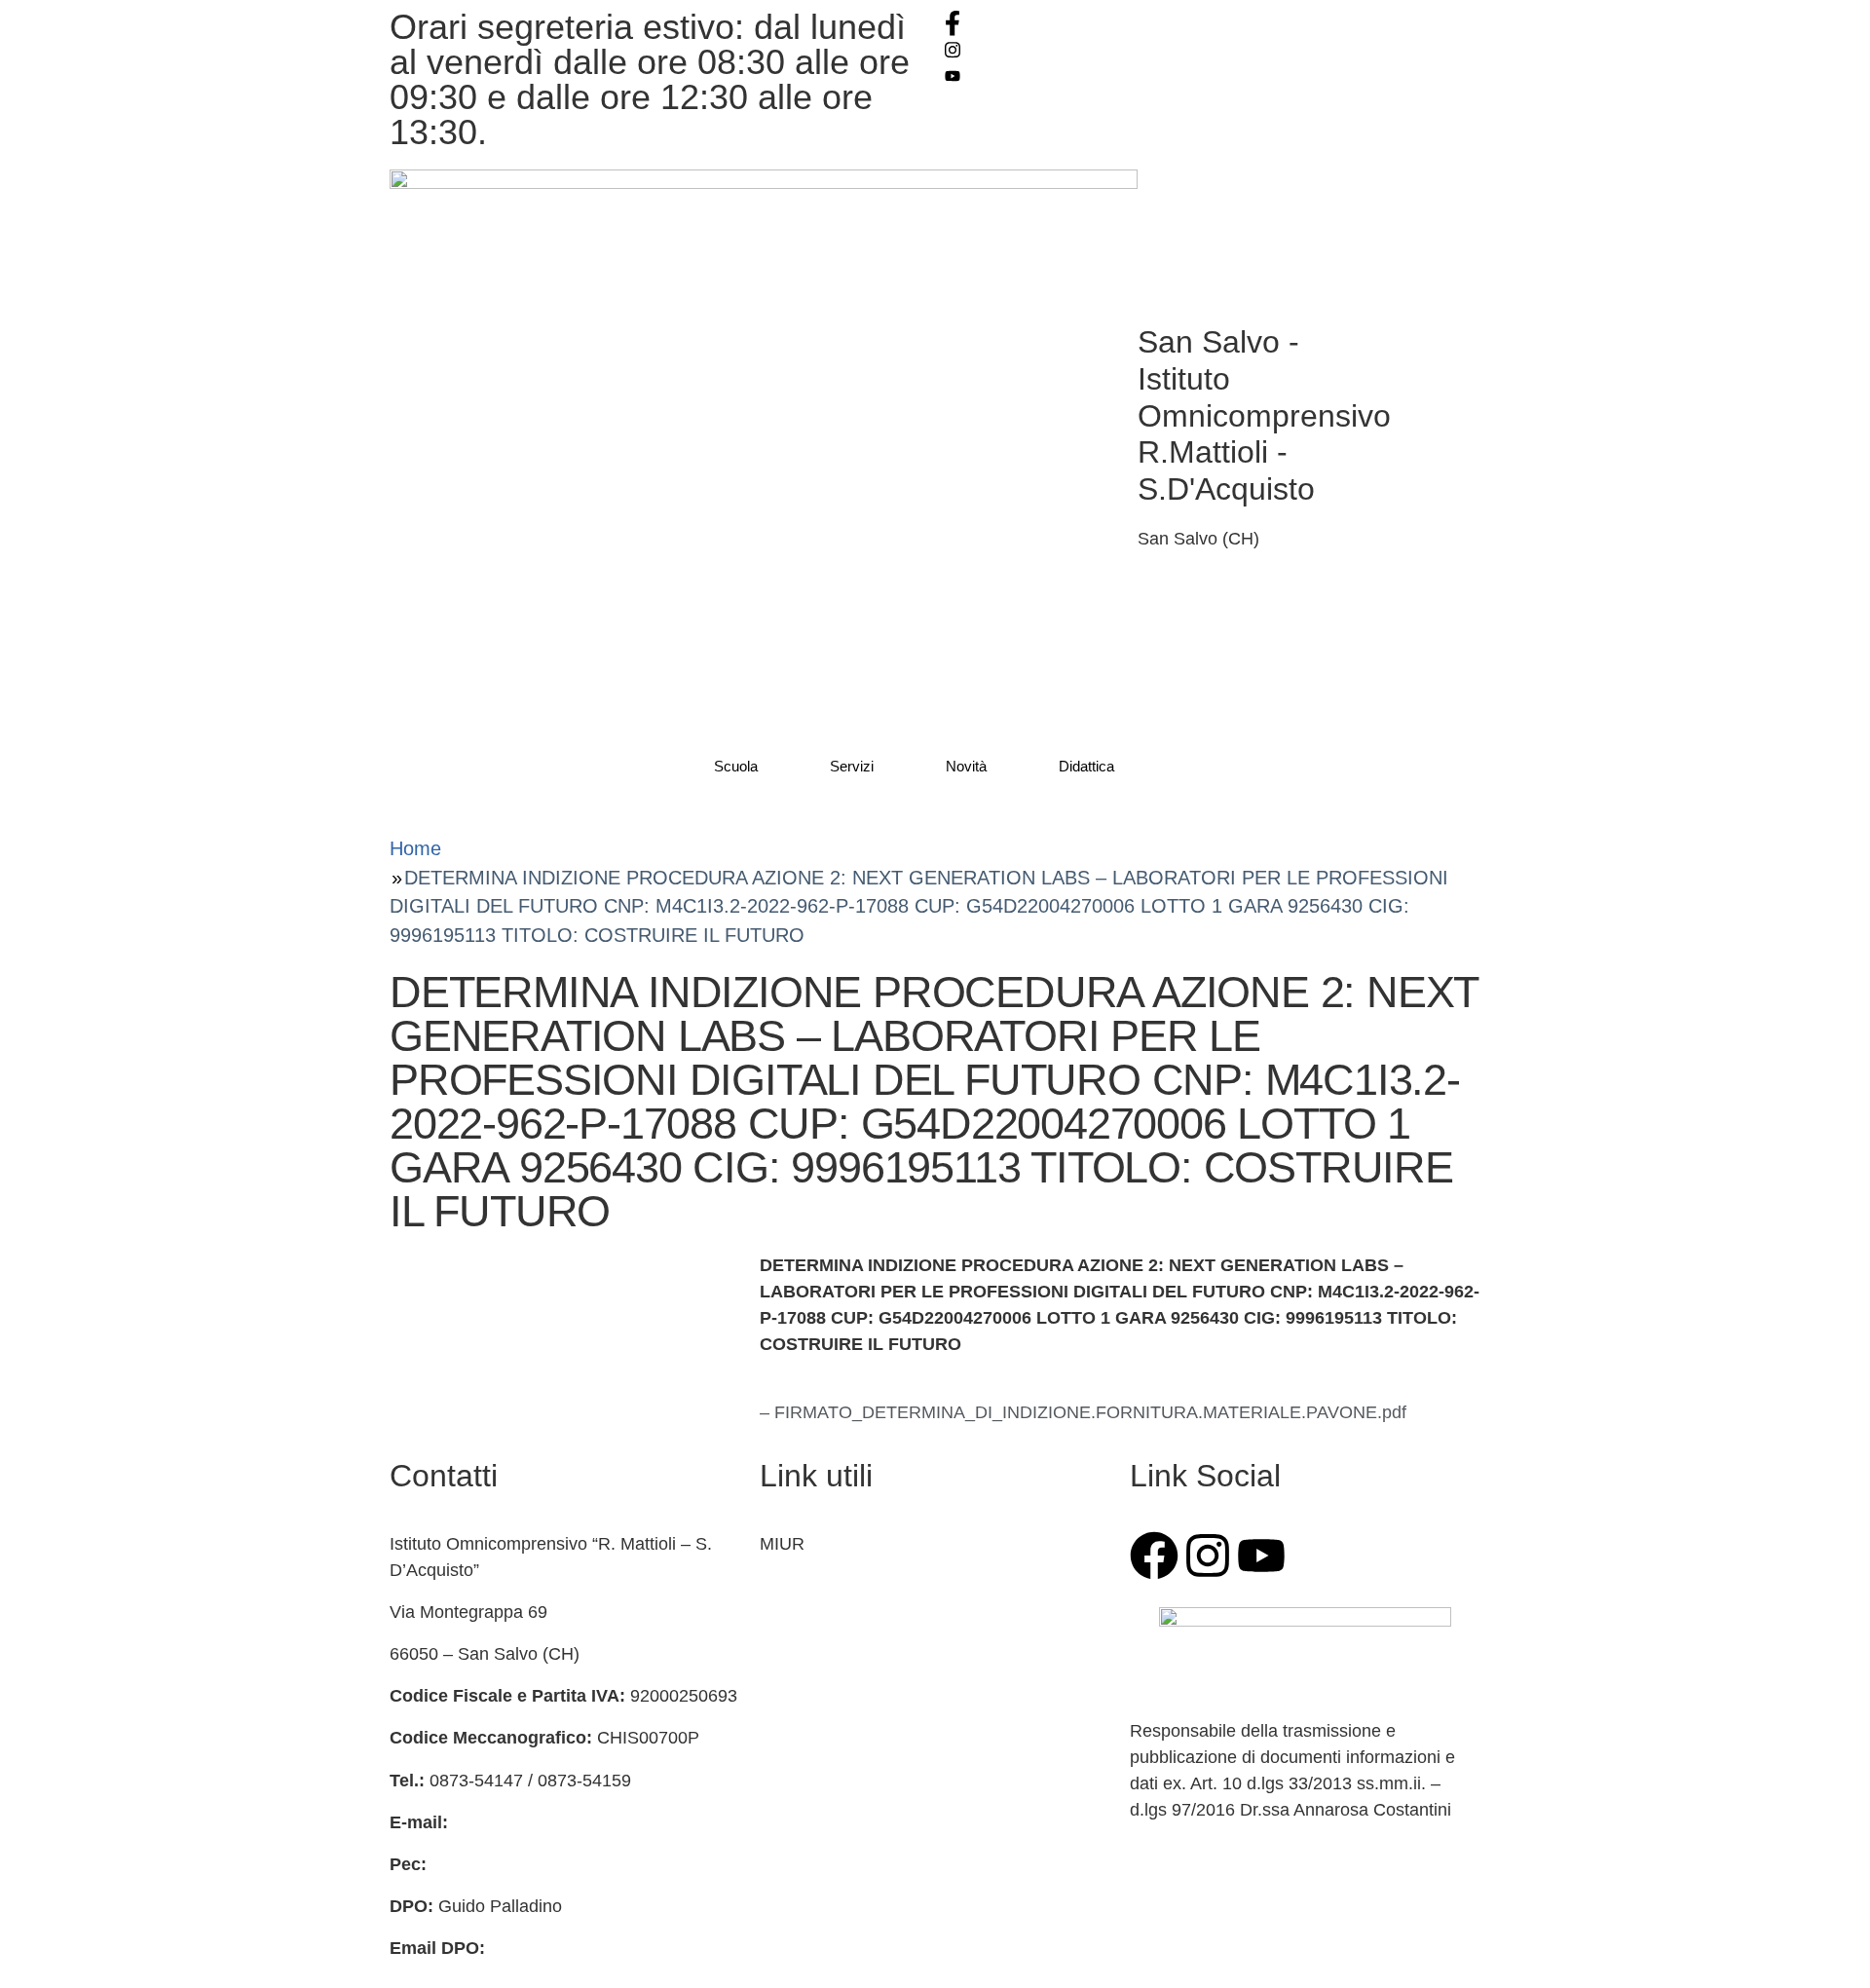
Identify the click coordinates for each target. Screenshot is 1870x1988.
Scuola (736, 766)
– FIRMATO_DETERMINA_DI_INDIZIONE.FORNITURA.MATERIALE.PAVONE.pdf (1083, 1412)
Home (415, 848)
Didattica (1086, 766)
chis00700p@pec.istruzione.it (546, 1864)
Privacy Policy (814, 1796)
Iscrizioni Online (822, 1586)
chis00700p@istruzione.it (551, 1822)
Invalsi (785, 1669)
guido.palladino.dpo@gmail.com (615, 1948)
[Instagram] (1213, 49)
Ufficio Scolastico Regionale (868, 1628)
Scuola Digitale (818, 1711)
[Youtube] (1261, 1556)
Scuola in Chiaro (824, 1754)
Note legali (801, 1880)
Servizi (852, 766)
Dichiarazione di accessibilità (872, 1838)
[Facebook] (1213, 23)
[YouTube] (1213, 75)
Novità (966, 766)
